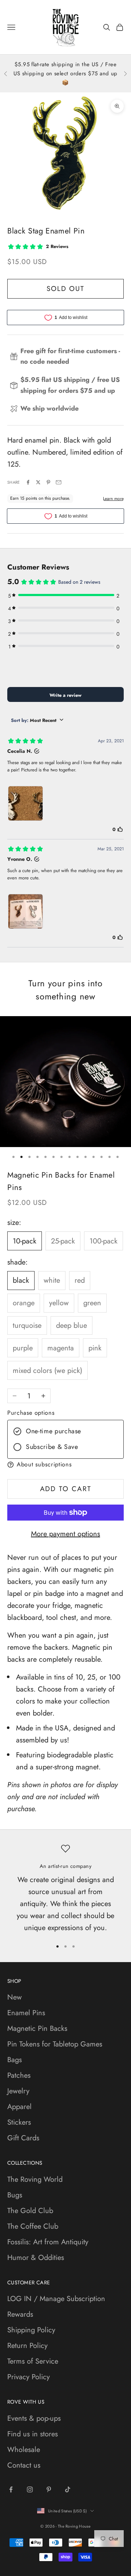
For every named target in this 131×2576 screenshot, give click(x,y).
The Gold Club (30, 2211)
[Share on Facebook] (28, 482)
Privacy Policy (29, 2377)
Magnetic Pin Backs (37, 2028)
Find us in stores (33, 2434)
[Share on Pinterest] (48, 482)
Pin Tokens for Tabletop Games (55, 2044)
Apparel (19, 2107)
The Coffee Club (33, 2226)
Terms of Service (33, 2361)
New (15, 1997)
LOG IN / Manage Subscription (56, 2299)
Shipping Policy (31, 2330)
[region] (65, 1889)
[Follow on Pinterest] (49, 2489)
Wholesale (24, 2450)
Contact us (24, 2465)
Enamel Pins (26, 2013)
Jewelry (18, 2091)
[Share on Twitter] (38, 482)
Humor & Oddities (36, 2258)
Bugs (15, 2195)
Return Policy (27, 2346)
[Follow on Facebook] (11, 2489)
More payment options (65, 1534)
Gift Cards (23, 2138)
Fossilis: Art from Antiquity (48, 2242)
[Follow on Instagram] (30, 2489)
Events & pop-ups (34, 2418)
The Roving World (35, 2179)
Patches (19, 2075)
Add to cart (66, 1489)
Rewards (20, 2314)
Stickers (19, 2122)
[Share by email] (59, 482)
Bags (15, 2060)
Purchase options (31, 1413)
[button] (65, 1465)
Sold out (65, 289)
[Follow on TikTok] (68, 2489)
